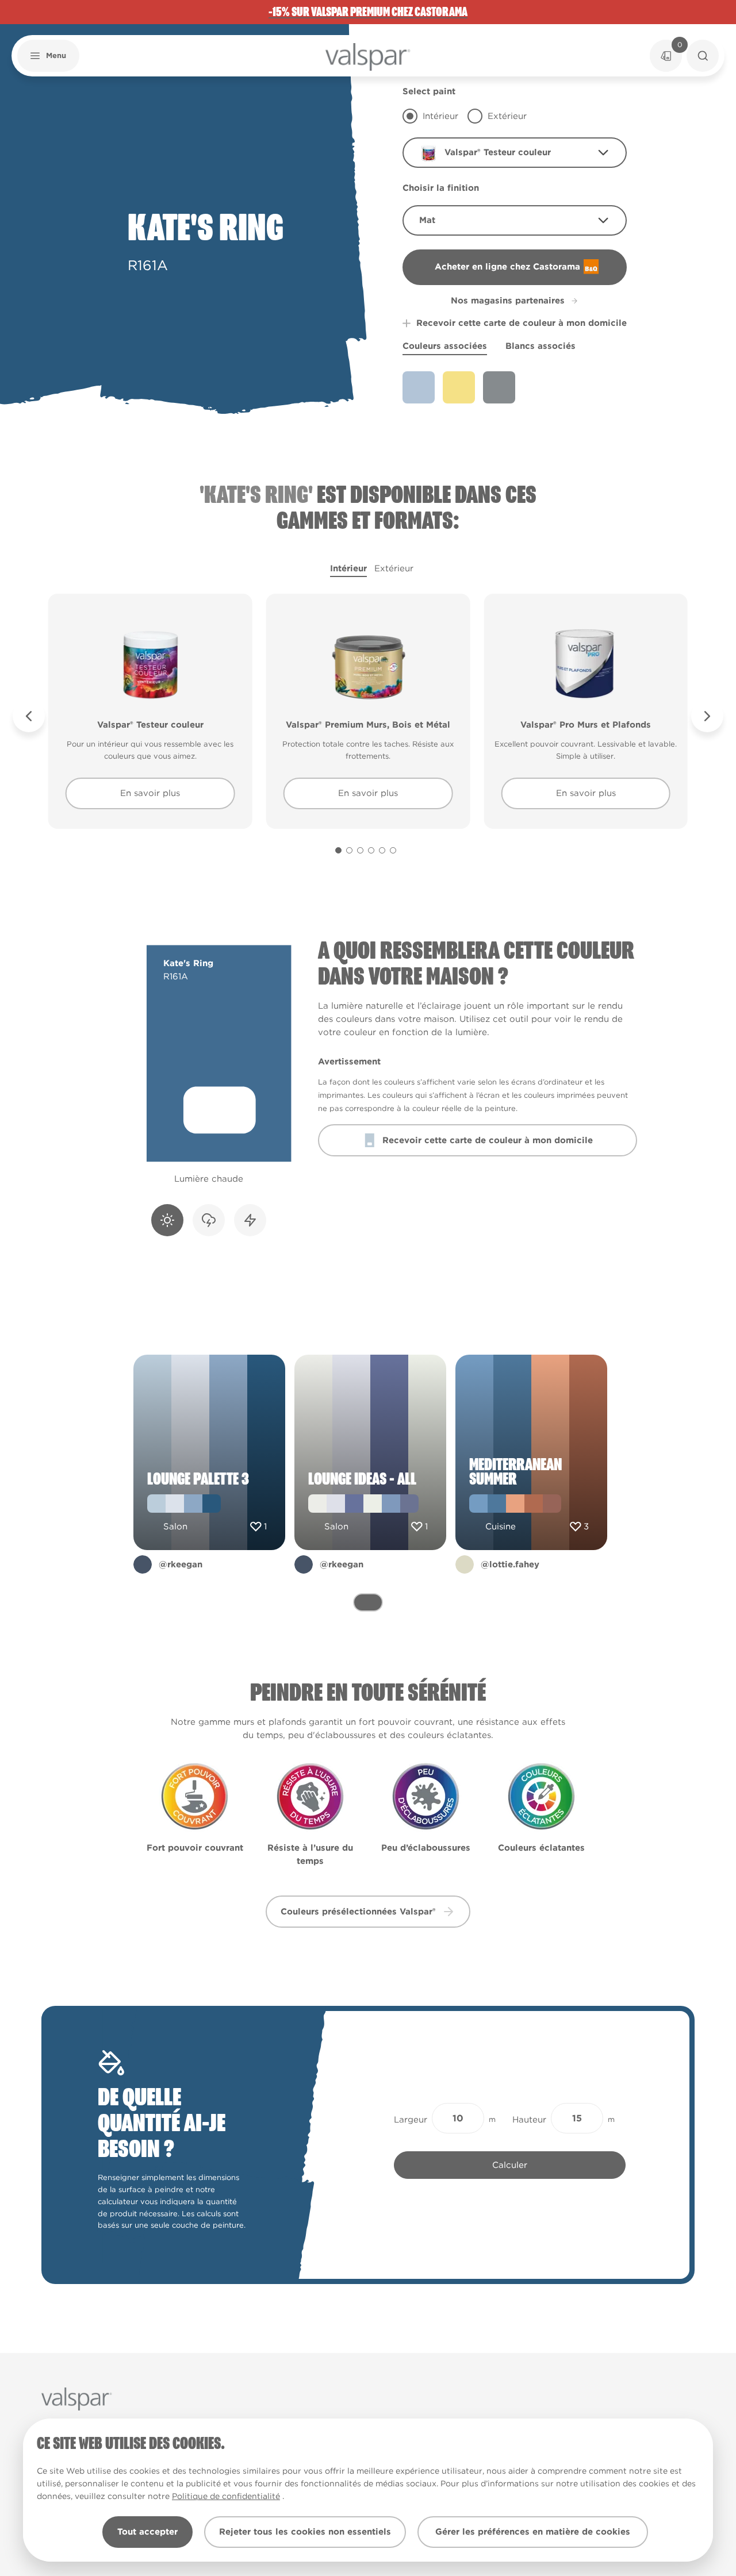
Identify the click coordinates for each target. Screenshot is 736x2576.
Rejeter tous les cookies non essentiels (305, 2532)
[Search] (703, 56)
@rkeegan (181, 1564)
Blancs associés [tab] (540, 346)
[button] (48, 56)
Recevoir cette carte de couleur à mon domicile (522, 323)
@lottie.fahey (510, 1564)
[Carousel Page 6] (393, 850)
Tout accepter (147, 2532)
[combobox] (515, 153)
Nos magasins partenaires (508, 301)
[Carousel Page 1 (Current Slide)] (338, 850)
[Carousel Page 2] (349, 850)
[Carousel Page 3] (360, 850)
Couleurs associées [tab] (445, 346)
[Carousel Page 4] (371, 850)
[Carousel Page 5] (382, 850)
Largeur (411, 2120)
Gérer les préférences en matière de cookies (533, 2532)
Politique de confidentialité (226, 2496)
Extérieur (394, 568)
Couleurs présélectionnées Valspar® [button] (358, 1912)
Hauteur (529, 2120)
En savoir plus (150, 793)
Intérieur (348, 568)
